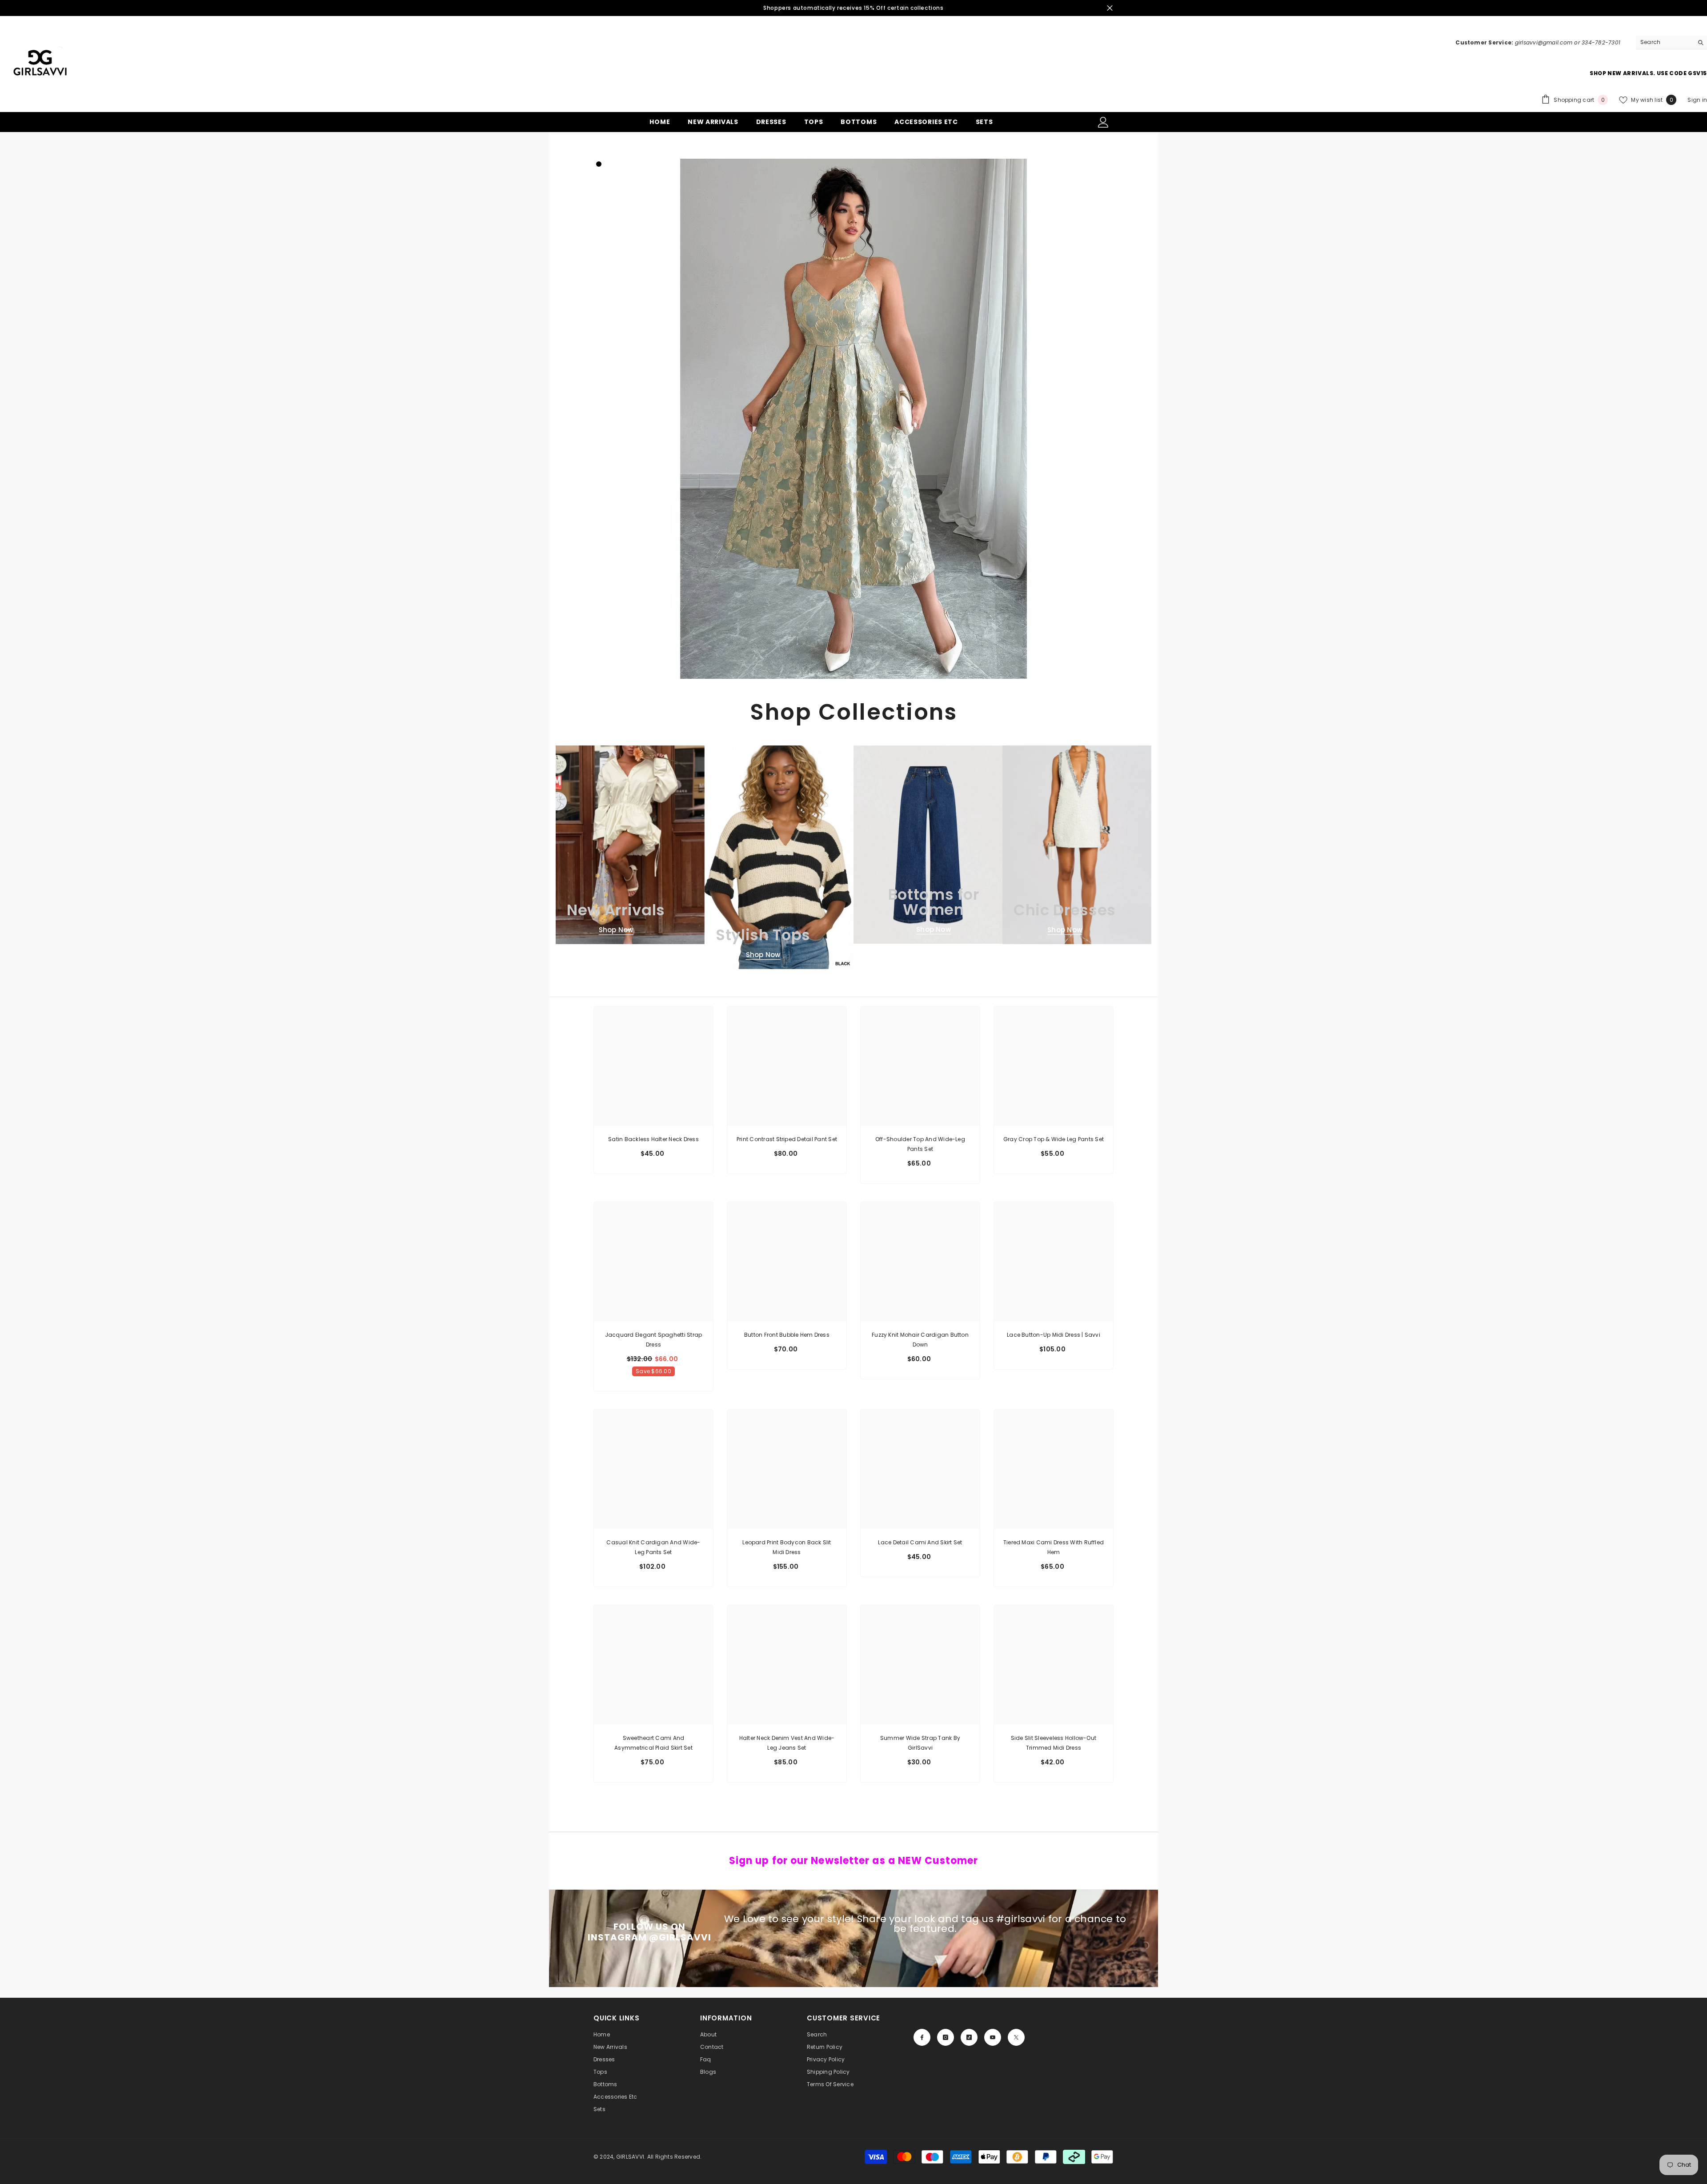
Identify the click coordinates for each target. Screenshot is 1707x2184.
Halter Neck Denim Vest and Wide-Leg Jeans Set (787, 1743)
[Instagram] (946, 2037)
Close (1110, 8)
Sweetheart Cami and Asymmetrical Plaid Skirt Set (653, 1743)
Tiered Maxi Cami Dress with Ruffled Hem (1054, 1547)
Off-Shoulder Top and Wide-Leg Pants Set (920, 1144)
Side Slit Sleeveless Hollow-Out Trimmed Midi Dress (1054, 1743)
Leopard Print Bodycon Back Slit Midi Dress (787, 1547)
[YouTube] (993, 2037)
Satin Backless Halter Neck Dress (653, 1139)
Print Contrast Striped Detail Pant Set (787, 1139)
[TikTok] (969, 2037)
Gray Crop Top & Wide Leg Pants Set (1054, 1139)
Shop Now (616, 930)
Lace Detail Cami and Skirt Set (920, 1542)
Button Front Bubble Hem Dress (787, 1335)
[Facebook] (922, 2037)
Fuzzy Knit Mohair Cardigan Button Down (920, 1340)
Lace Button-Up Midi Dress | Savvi (1054, 1335)
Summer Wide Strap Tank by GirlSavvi (920, 1743)
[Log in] (1103, 122)
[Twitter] (1016, 2037)
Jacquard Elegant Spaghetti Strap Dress (654, 1340)
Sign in (1697, 100)
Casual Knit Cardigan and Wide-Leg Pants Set (653, 1547)
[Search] (1671, 42)
